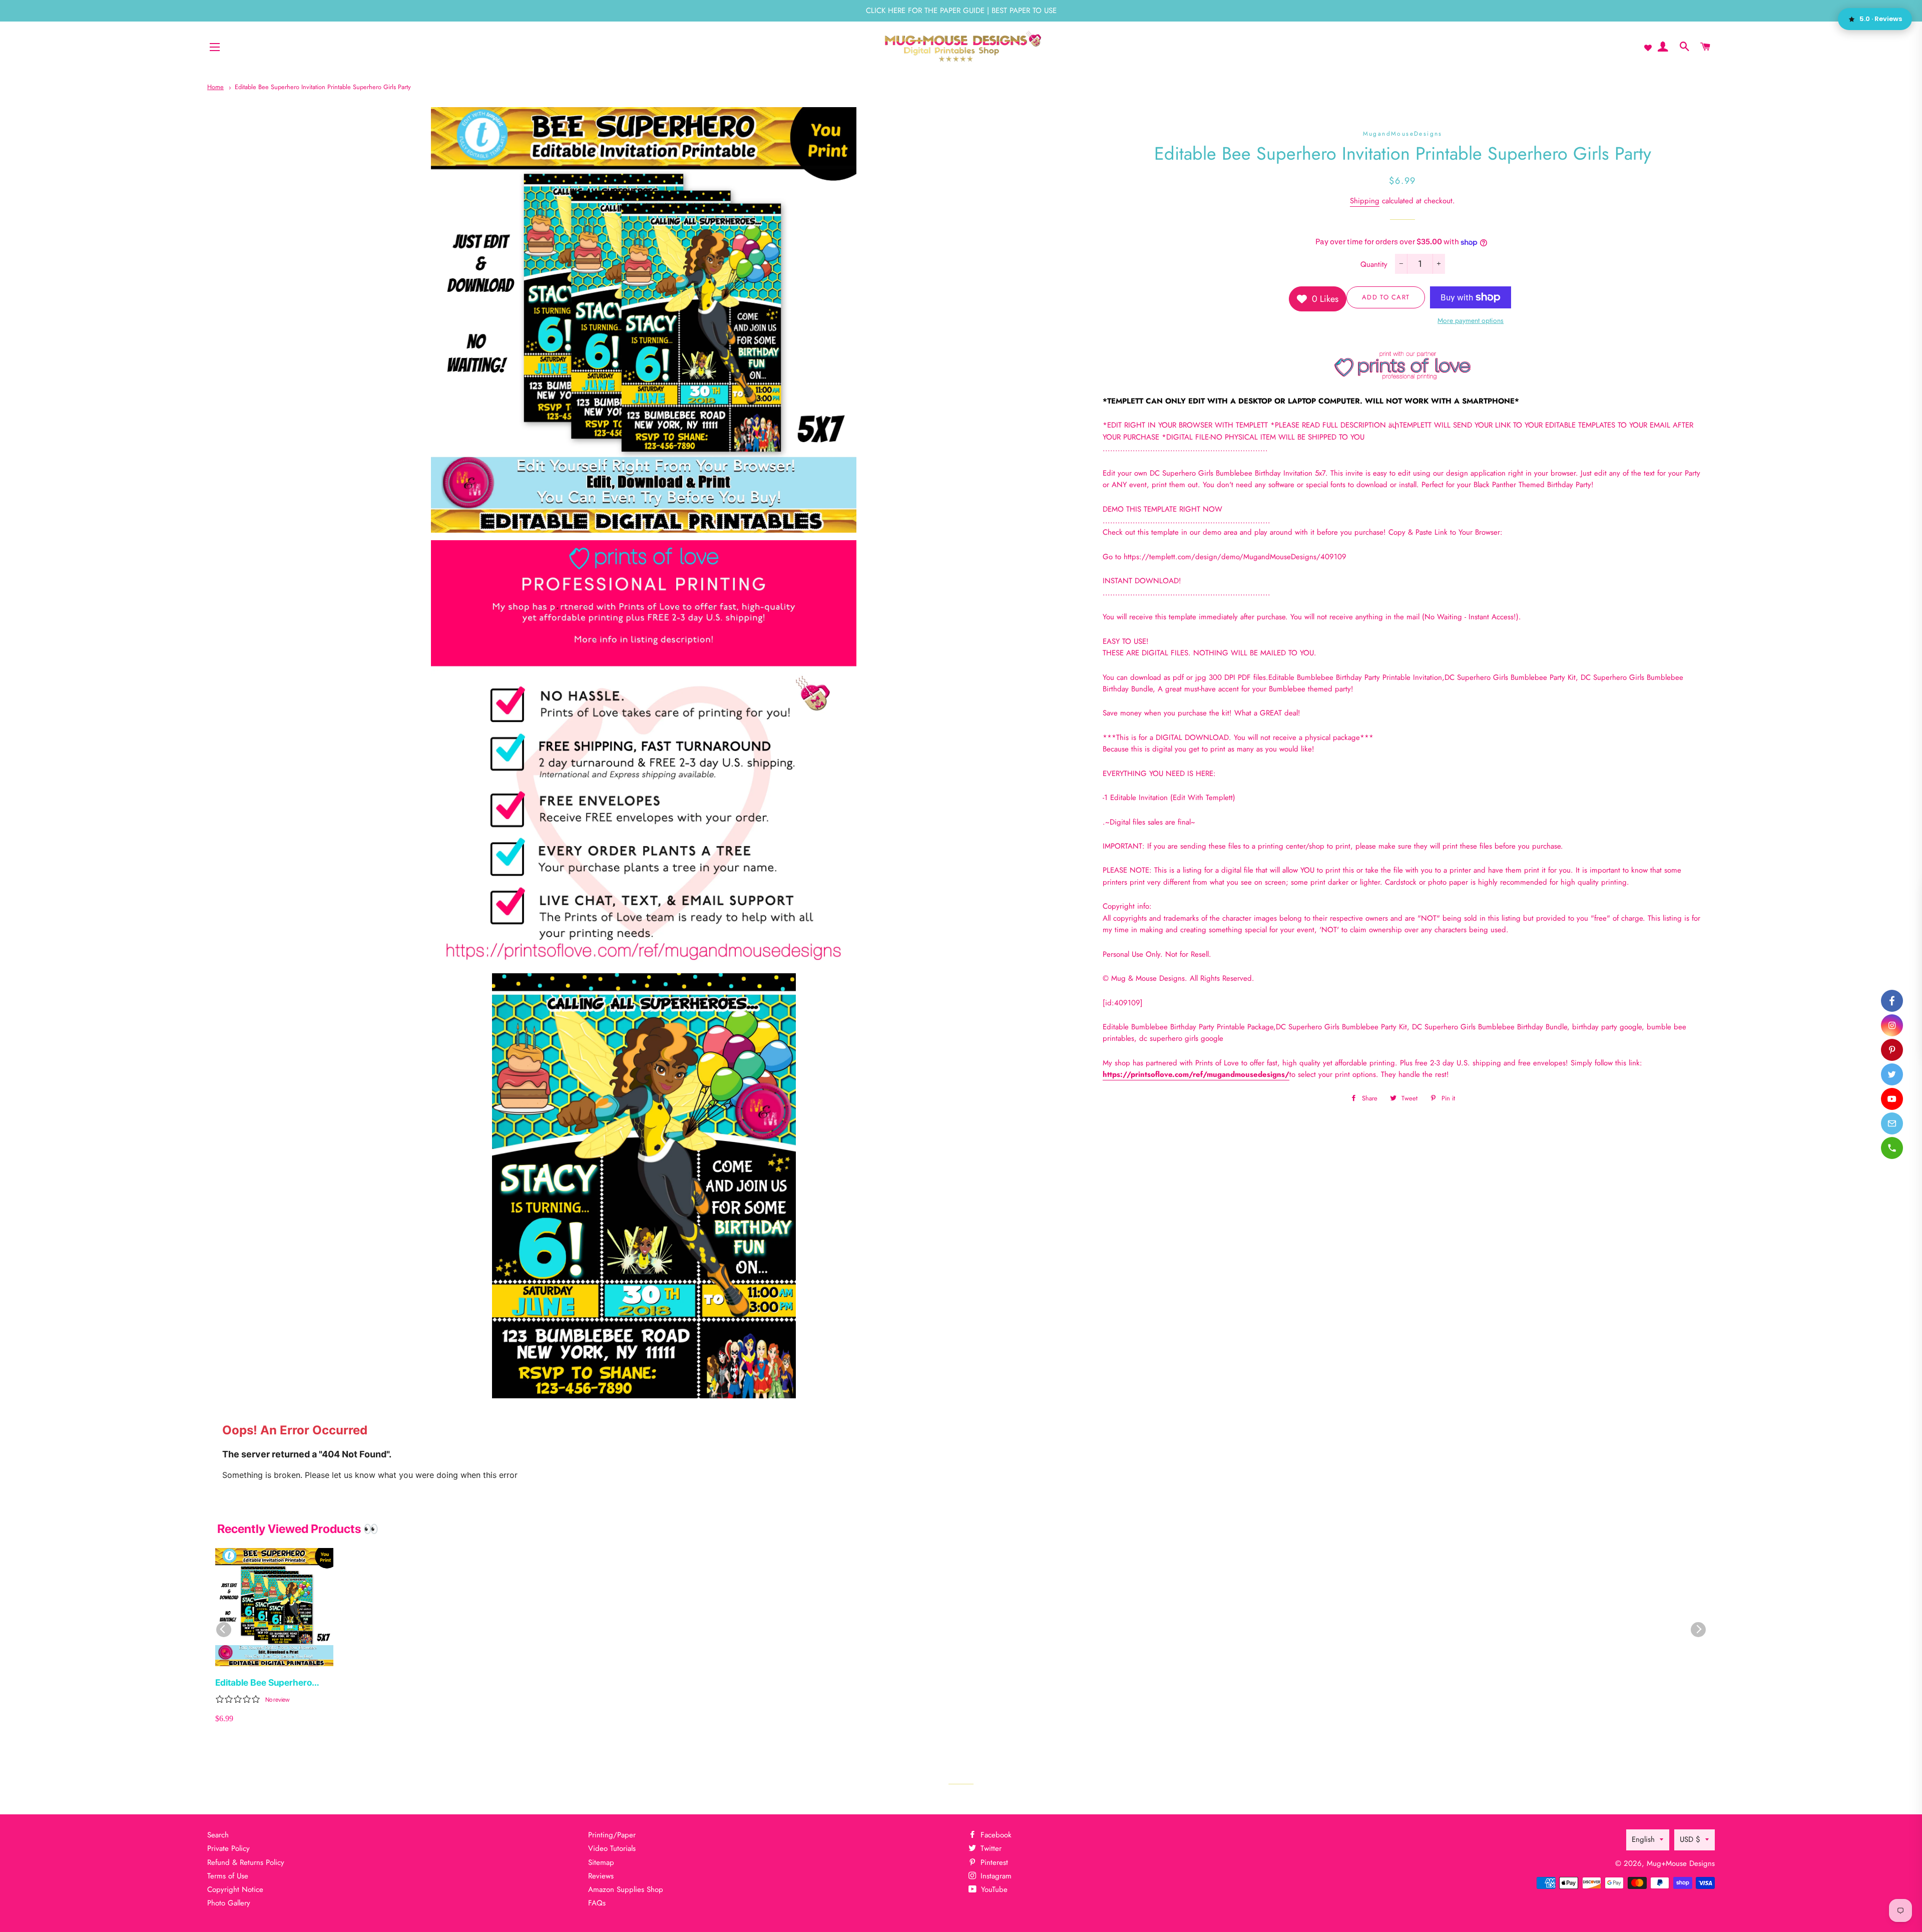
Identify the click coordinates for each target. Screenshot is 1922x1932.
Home (215, 87)
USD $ (1690, 1839)
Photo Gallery (229, 1903)
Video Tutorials (612, 1848)
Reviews (601, 1876)
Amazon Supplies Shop (626, 1889)
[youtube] (1892, 1099)
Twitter (990, 1848)
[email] (1892, 1123)
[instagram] (1892, 1025)
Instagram (995, 1876)
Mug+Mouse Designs (1681, 1863)
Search (218, 1835)
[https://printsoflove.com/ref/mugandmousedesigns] (1403, 377)
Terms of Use (228, 1876)
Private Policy (228, 1848)
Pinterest (993, 1862)
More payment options (1471, 320)
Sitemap (601, 1862)
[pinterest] (1892, 1050)
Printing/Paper (612, 1835)
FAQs (597, 1903)
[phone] (1892, 1148)
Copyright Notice (235, 1889)
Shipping (1365, 201)
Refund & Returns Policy (246, 1862)
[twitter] (1892, 1074)
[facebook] (1892, 1001)
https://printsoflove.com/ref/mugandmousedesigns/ (1196, 1074)
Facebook (995, 1835)
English (1643, 1839)
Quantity (1374, 264)
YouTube (993, 1889)
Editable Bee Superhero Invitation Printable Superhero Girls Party (323, 87)
